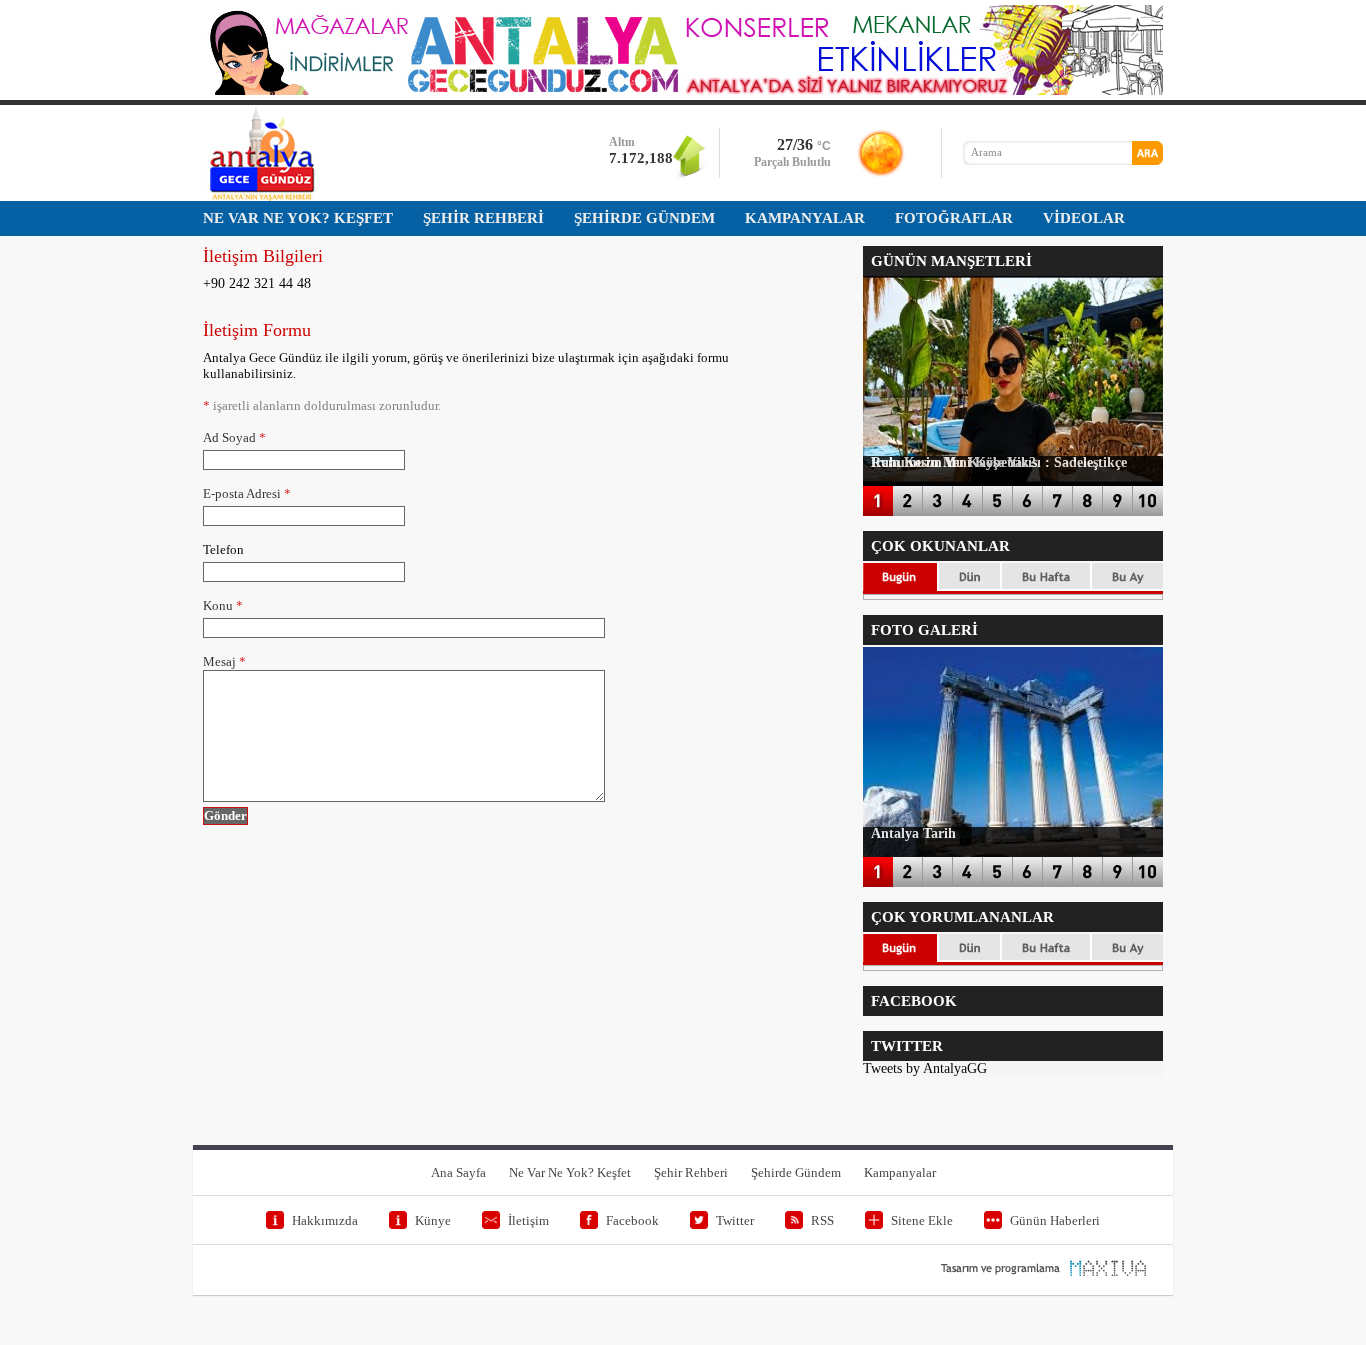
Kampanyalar (900, 1172)
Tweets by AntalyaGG (925, 1068)
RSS (822, 1220)
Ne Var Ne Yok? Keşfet (570, 1172)
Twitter (735, 1220)
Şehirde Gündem (796, 1172)
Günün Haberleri (1055, 1220)
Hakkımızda (325, 1220)
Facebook (632, 1220)
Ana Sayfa (458, 1172)
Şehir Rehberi (691, 1172)
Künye (433, 1220)
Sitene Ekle (922, 1220)
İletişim (528, 1220)
